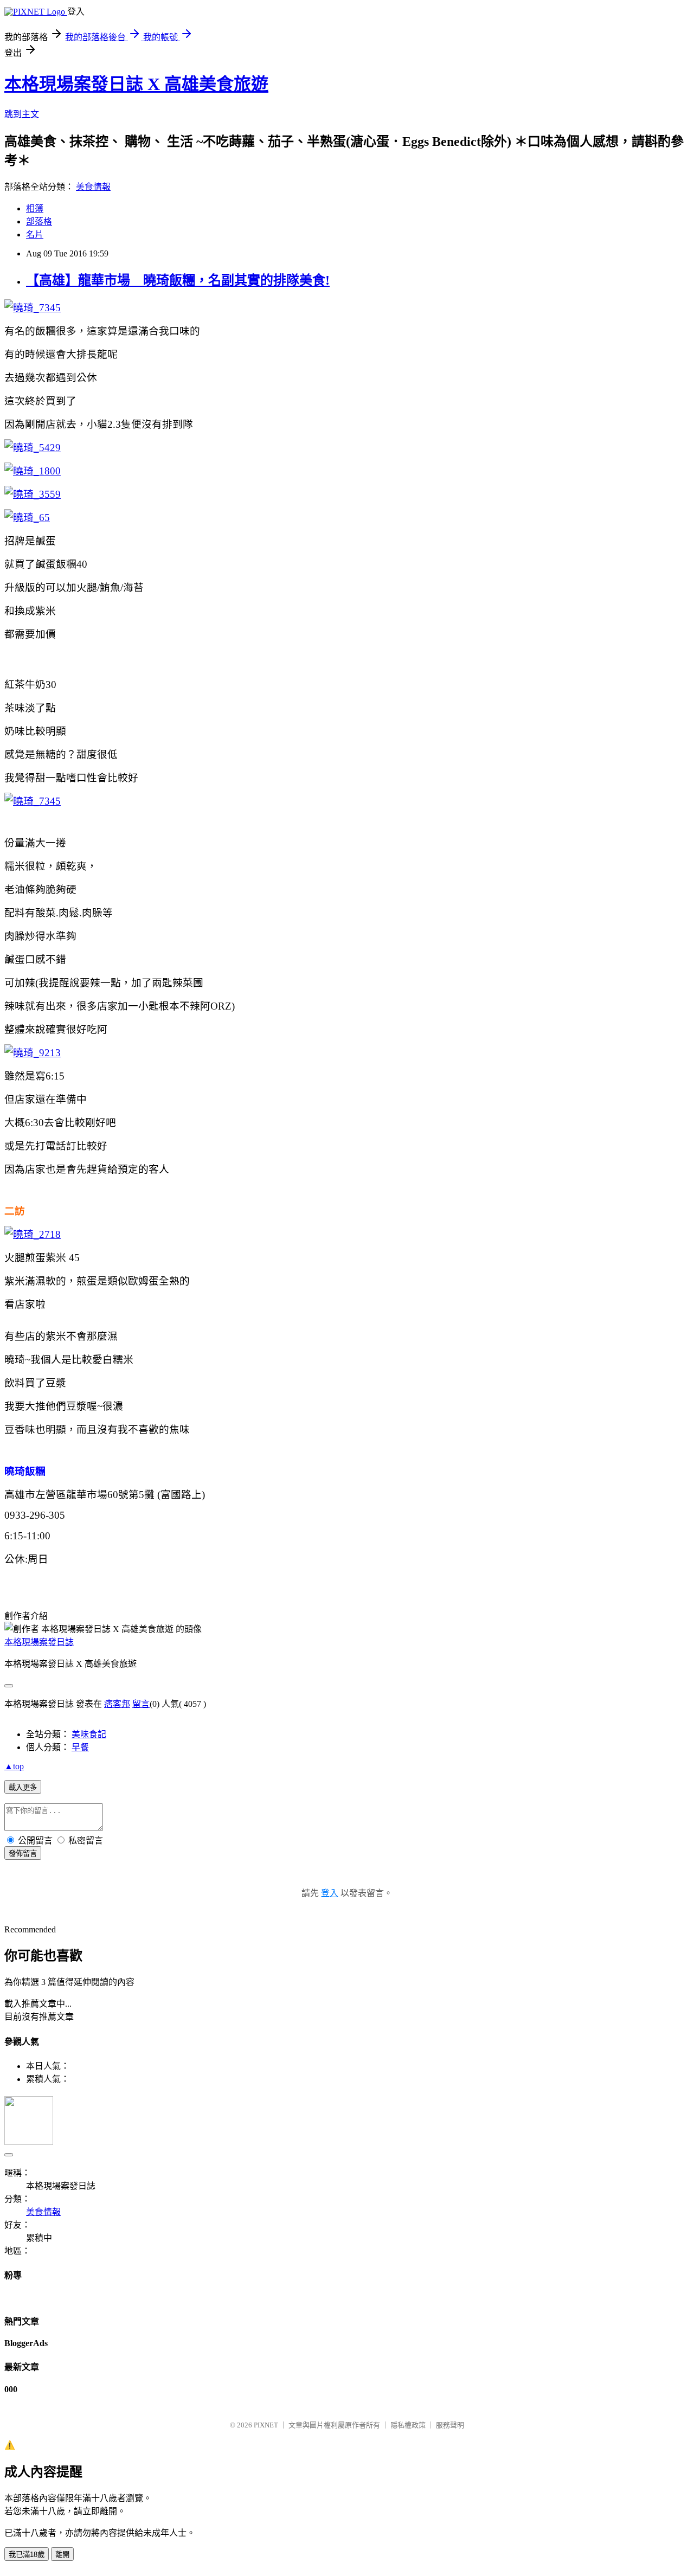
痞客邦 (117, 1704)
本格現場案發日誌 (39, 1642)
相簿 (35, 208)
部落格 (39, 221)
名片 (35, 235)
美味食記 (89, 1734)
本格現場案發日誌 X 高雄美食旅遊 (136, 84)
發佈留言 (23, 1854)
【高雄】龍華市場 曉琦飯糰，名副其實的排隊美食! (178, 280)
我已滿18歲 (27, 2555)
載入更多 (23, 1787)
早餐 (80, 1747)
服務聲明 (450, 2425)
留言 (141, 1704)
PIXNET (266, 2425)
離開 (62, 2555)
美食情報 (93, 187)
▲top (14, 1766)
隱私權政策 (408, 2425)
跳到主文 (22, 114)
